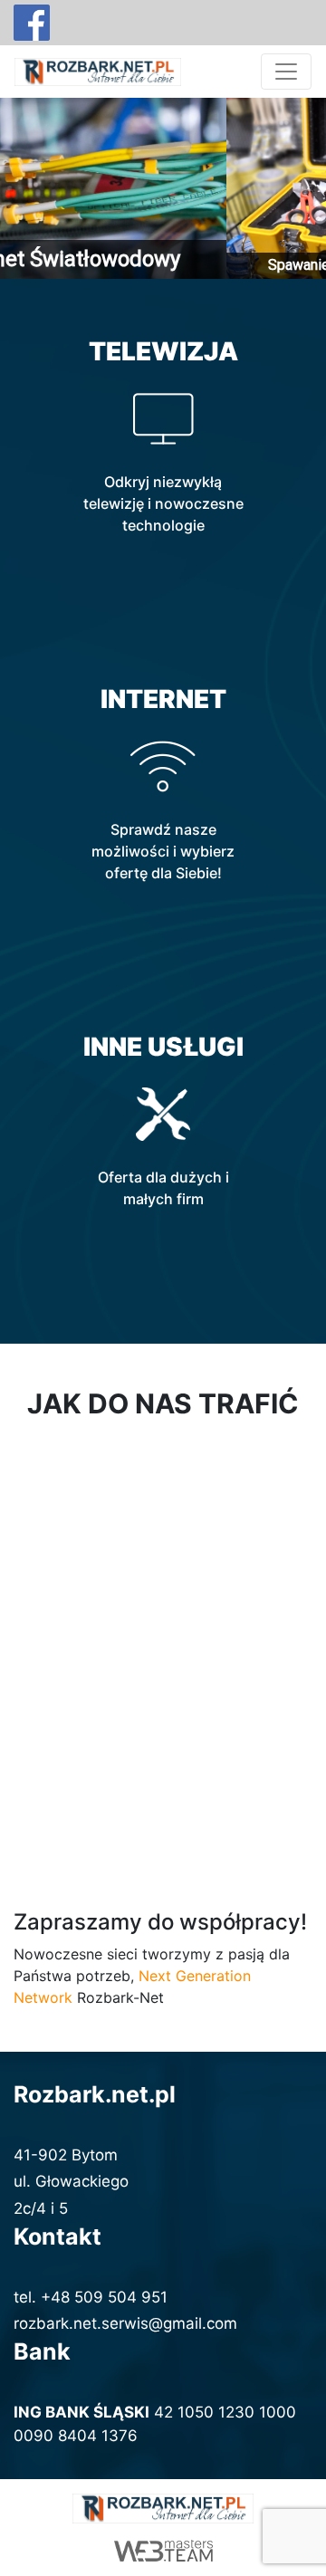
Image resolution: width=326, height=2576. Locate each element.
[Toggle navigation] (286, 72)
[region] (163, 188)
